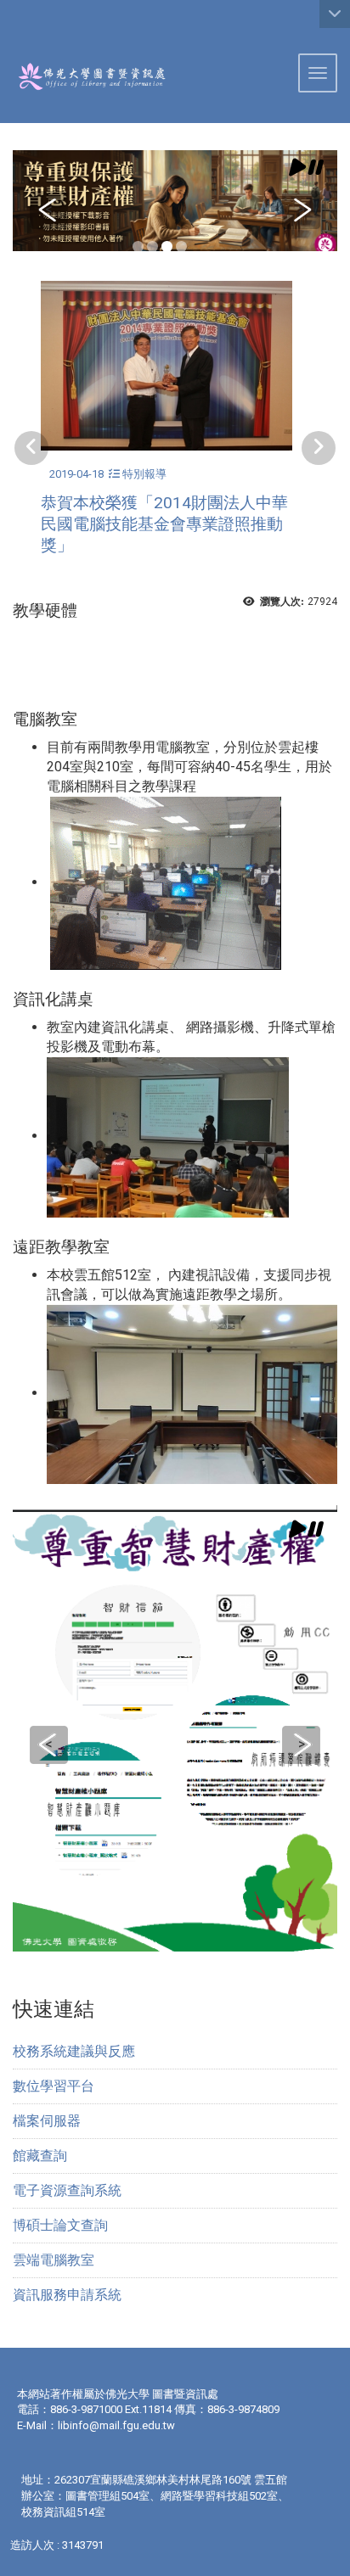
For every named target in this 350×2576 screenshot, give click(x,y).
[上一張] (31, 448)
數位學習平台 (54, 2086)
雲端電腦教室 (54, 2260)
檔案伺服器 (47, 2121)
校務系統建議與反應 (74, 2051)
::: (6, 21)
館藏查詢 (40, 2156)
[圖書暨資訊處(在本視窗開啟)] (83, 76)
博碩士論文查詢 (60, 2225)
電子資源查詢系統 (67, 2190)
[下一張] (319, 448)
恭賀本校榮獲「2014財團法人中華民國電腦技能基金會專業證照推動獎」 (164, 524)
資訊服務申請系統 (67, 2295)
